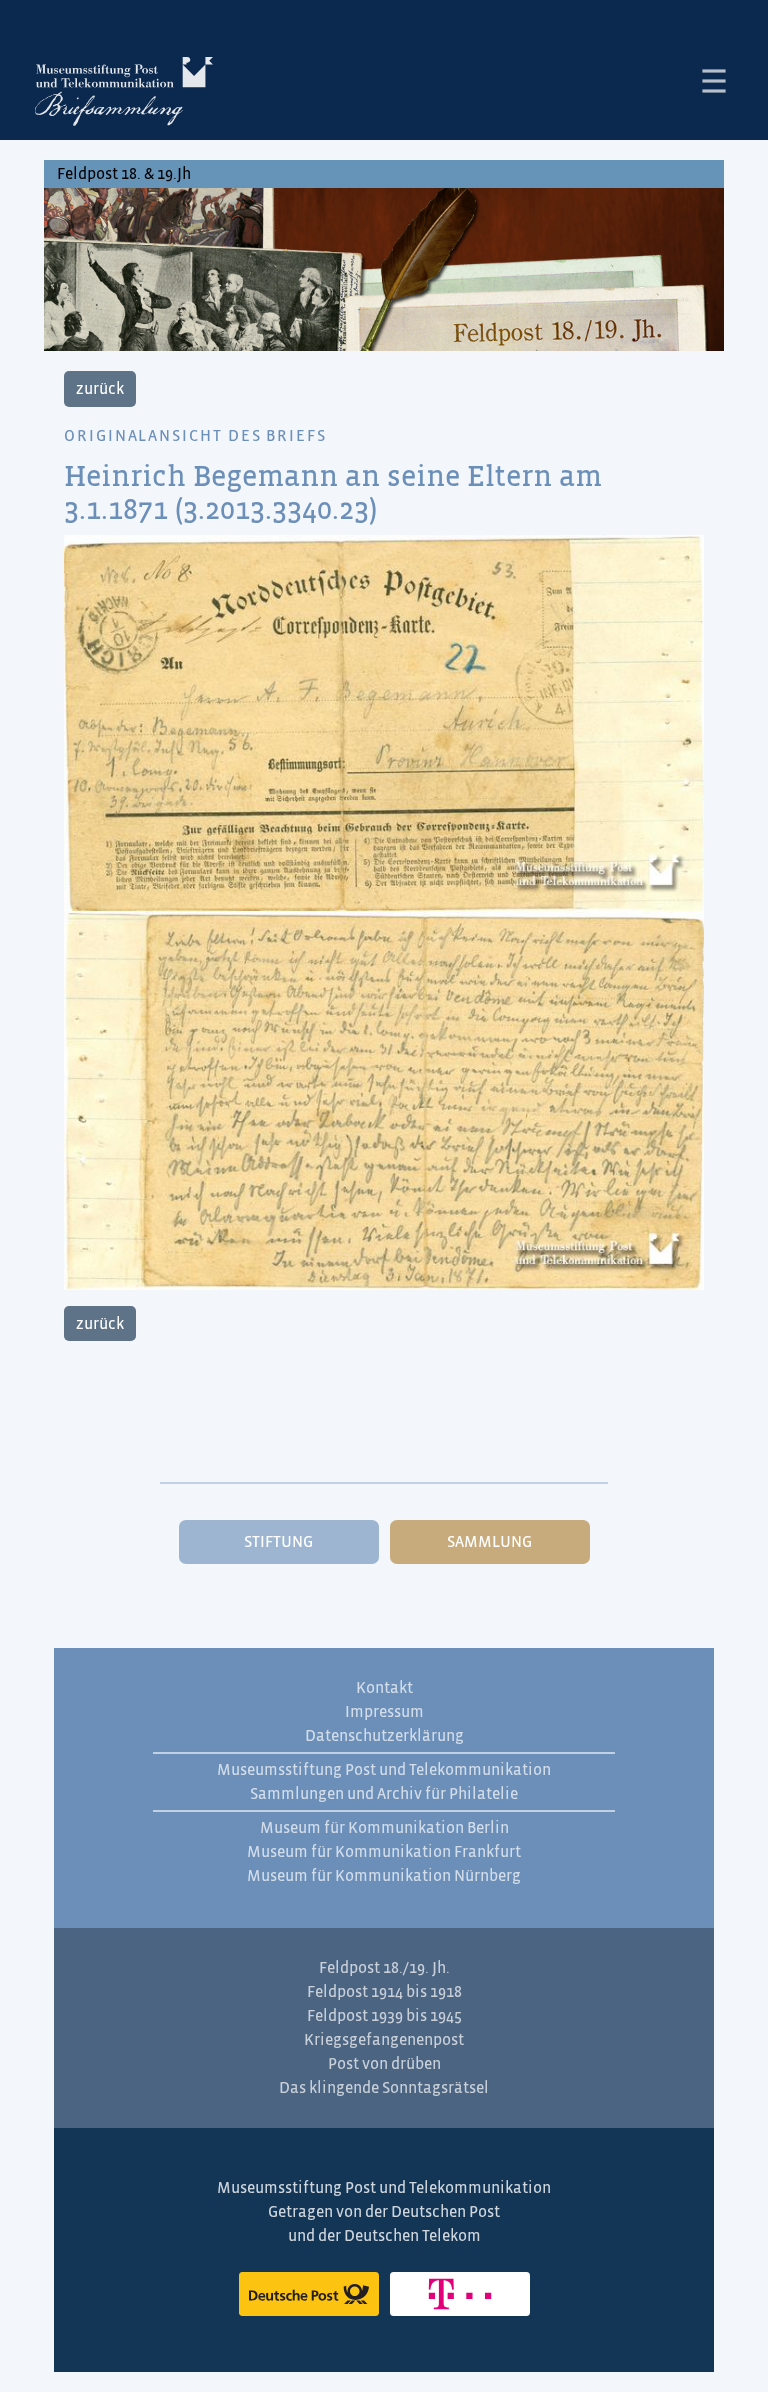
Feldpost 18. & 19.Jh (124, 174)
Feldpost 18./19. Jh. (384, 1968)
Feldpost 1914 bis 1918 (384, 1992)
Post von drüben (384, 2064)
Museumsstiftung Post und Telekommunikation (384, 1770)
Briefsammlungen (124, 95)
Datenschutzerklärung (384, 1736)
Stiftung (278, 1542)
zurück (100, 389)
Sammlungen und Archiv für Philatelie (384, 1794)
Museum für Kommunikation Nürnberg (384, 1876)
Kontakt (384, 1688)
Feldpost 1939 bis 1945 (384, 2016)
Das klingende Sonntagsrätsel (384, 2088)
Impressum (384, 1712)
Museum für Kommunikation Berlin (384, 1828)
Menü (714, 81)
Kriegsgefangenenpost (384, 2040)
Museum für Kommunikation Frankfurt (384, 1852)
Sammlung (489, 1542)
